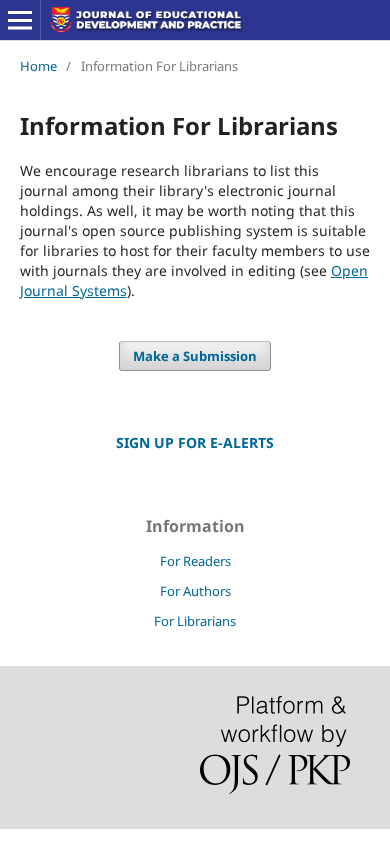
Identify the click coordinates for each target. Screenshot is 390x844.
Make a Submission (195, 356)
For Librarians (195, 621)
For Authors (195, 591)
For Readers (195, 561)
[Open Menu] (20, 20)
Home (38, 66)
